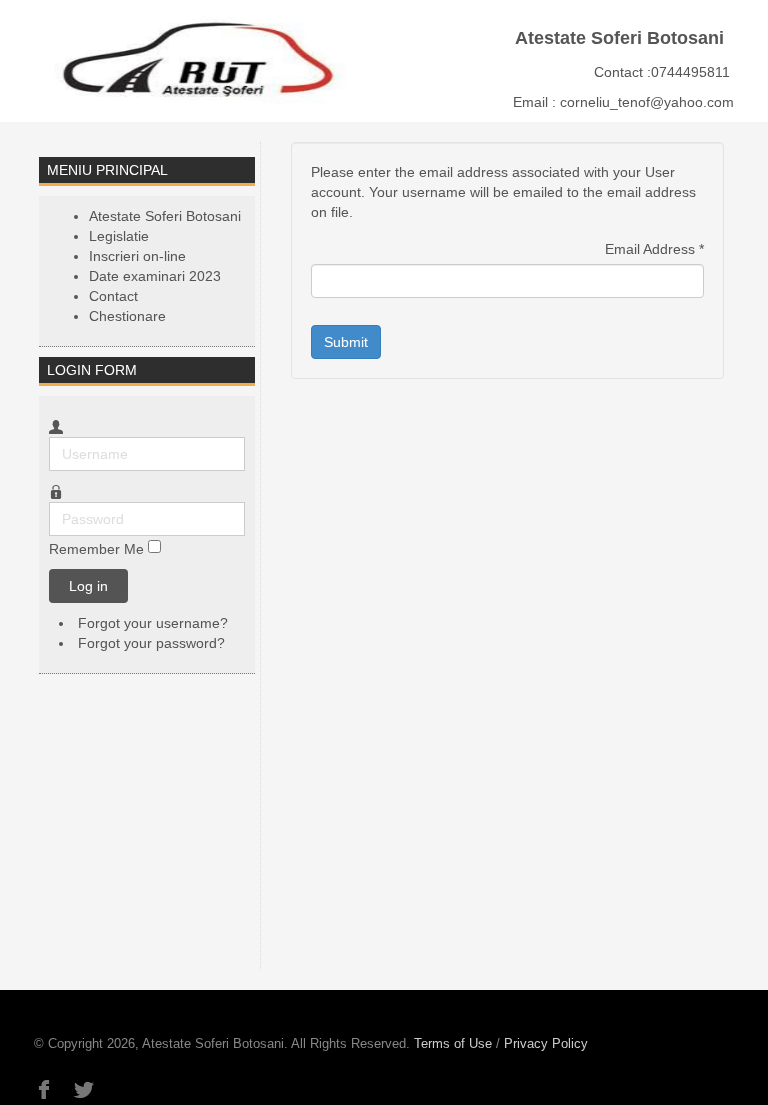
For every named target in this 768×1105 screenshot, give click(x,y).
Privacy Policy (546, 1043)
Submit (346, 342)
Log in (88, 586)
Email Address (654, 249)
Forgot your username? (153, 623)
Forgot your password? (151, 643)
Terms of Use (453, 1043)
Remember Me (96, 549)
